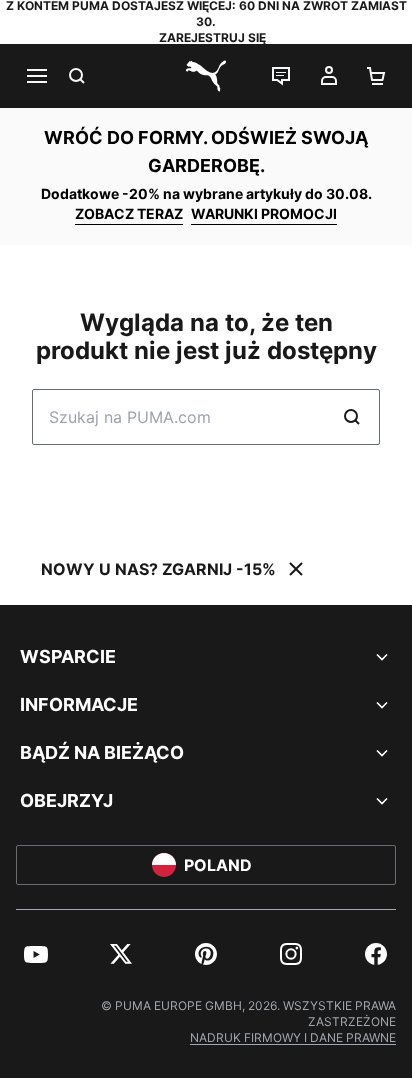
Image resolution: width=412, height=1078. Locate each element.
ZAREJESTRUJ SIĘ (212, 37)
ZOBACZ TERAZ (129, 213)
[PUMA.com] (206, 76)
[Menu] (36, 76)
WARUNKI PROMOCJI (264, 213)
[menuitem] (36, 954)
